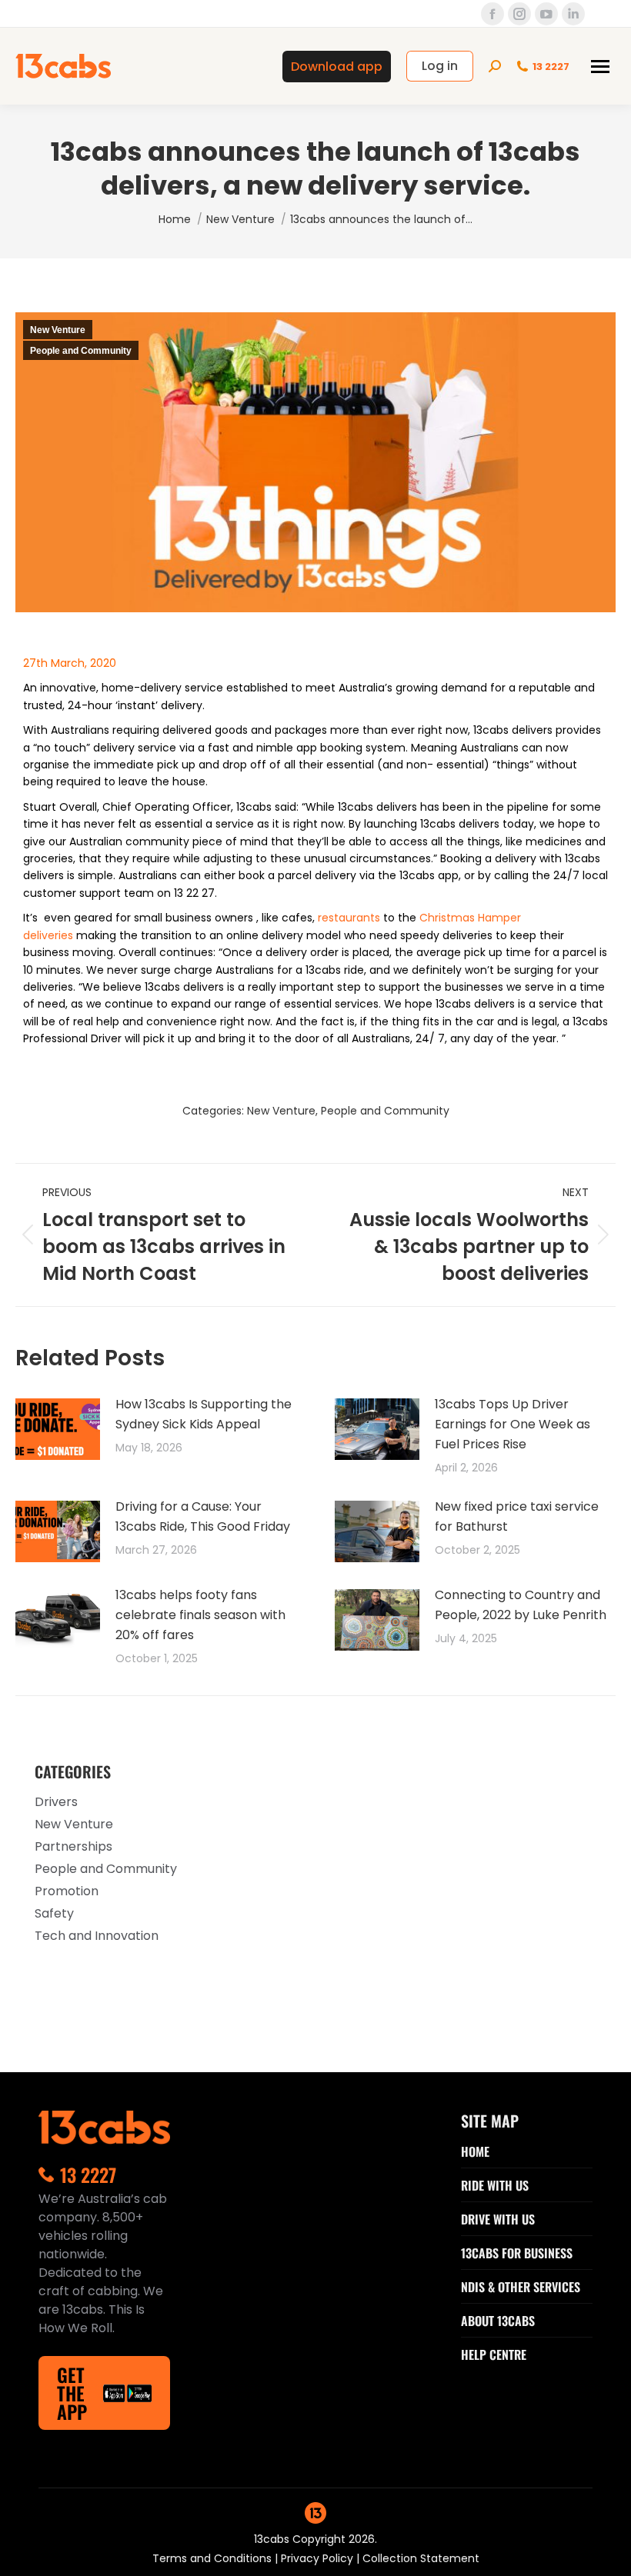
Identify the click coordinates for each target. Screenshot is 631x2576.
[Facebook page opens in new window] (492, 14)
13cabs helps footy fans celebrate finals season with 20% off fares (200, 1615)
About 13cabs (498, 2321)
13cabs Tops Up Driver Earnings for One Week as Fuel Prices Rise (512, 1424)
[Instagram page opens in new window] (519, 14)
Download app (337, 67)
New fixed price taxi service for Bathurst (517, 1516)
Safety (54, 1913)
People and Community (81, 351)
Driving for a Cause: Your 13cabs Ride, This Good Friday (203, 1516)
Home (475, 2151)
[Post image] (58, 1429)
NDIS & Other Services (521, 2287)
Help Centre (494, 2354)
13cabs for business (517, 2253)
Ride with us (495, 2185)
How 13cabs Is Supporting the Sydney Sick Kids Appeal (204, 1414)
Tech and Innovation (97, 1936)
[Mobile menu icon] (600, 67)
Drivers (56, 1802)
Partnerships (73, 1846)
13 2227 (551, 67)
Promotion (67, 1891)
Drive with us (498, 2219)
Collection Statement (421, 2558)
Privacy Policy (319, 2558)
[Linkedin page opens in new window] (573, 14)
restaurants (349, 918)
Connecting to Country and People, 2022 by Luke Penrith (521, 1605)
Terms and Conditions (214, 2558)
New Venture (58, 330)
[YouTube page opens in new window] (546, 14)
